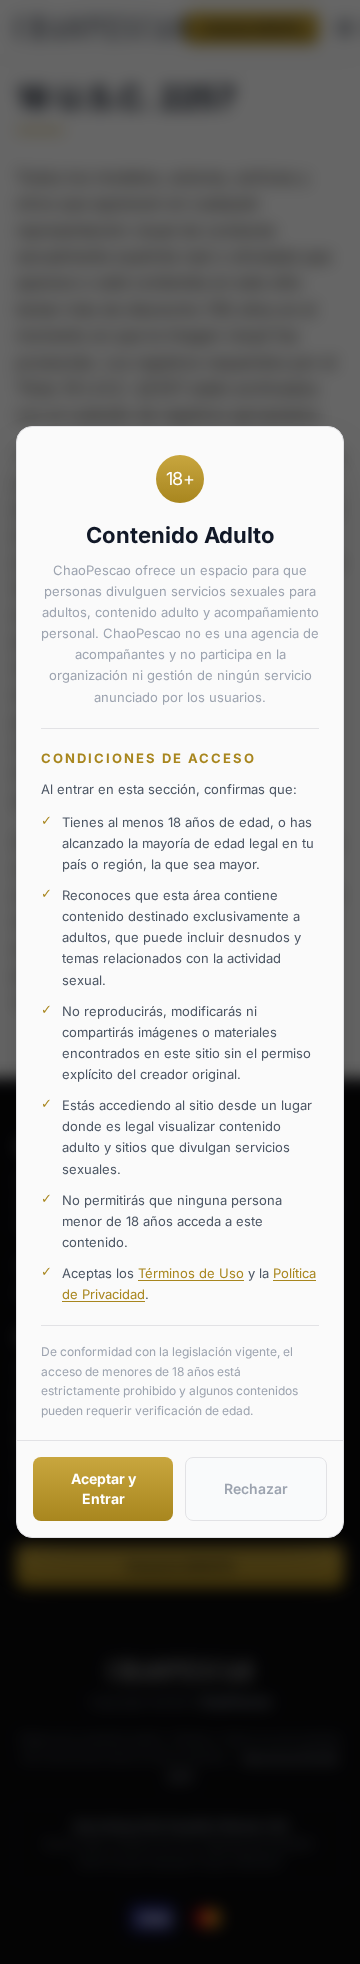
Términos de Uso (191, 1273)
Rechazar (256, 1488)
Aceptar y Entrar (103, 1488)
